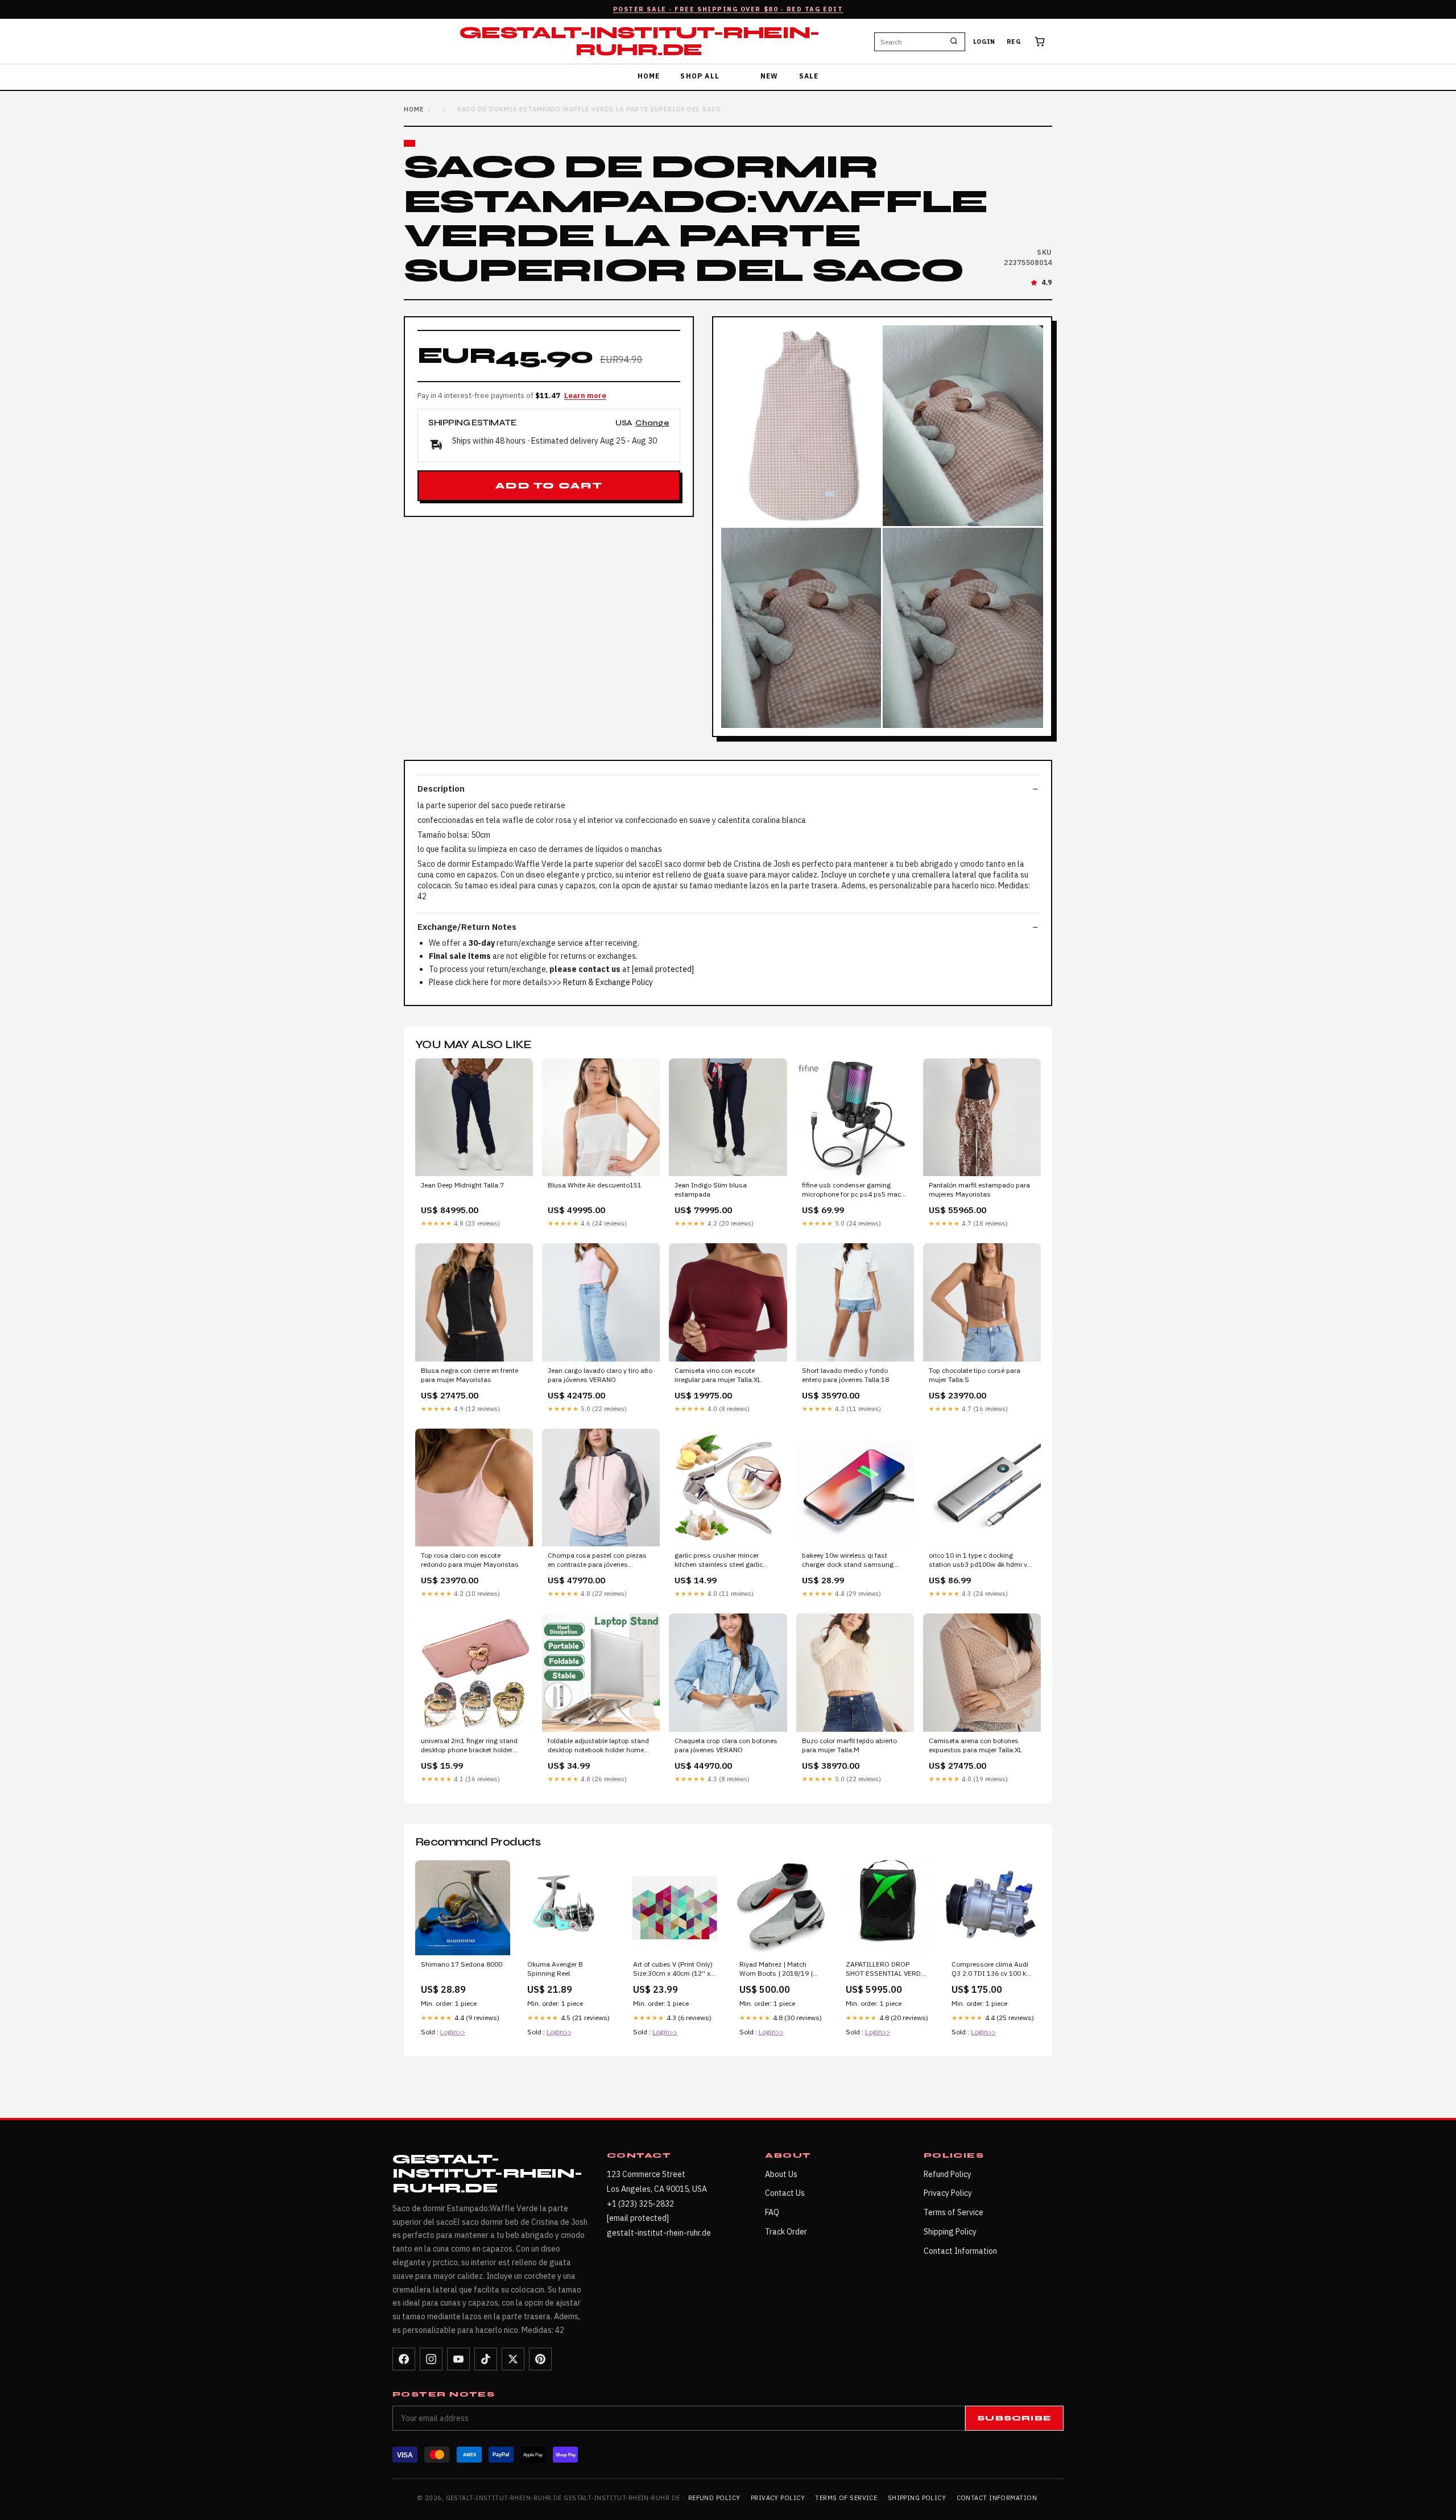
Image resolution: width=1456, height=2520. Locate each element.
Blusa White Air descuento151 (595, 1185)
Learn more (585, 396)
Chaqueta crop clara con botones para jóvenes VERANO (726, 1745)
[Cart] (1040, 42)
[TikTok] (486, 2359)
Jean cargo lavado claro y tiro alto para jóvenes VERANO (600, 1375)
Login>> (453, 2032)
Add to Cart (549, 486)
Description (441, 789)
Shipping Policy (950, 2232)
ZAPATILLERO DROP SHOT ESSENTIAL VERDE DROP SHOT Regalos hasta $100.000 (885, 1969)
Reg (1014, 42)
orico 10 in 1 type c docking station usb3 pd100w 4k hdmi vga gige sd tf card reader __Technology (982, 1561)
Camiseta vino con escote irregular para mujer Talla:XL (718, 1375)
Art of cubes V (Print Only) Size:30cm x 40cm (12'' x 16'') (673, 1969)
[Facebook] (404, 2359)
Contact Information (960, 2251)
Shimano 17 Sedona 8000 (462, 1964)
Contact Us (785, 2193)
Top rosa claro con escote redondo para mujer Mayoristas (470, 1560)
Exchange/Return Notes (467, 927)
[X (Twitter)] (513, 2359)
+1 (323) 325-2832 (640, 2204)
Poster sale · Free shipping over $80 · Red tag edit (728, 9)
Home (649, 76)
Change (652, 423)
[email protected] (663, 969)
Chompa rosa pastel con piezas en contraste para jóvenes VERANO (597, 1561)
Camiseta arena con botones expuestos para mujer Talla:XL (975, 1745)
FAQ (772, 2212)
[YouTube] (458, 2359)
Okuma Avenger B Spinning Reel (555, 1969)
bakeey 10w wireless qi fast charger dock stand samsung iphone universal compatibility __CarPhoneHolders (849, 1561)
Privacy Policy (948, 2193)
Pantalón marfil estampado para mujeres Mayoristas (979, 1189)
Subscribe (1014, 2418)
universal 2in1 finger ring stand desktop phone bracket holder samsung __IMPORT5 (469, 1746)
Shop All (700, 76)
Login (984, 42)
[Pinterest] (540, 2359)
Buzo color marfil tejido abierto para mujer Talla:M (849, 1745)
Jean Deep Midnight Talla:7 (462, 1185)
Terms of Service (954, 2212)
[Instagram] (431, 2359)
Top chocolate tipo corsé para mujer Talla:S (975, 1375)
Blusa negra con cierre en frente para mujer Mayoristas (470, 1375)
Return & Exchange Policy (608, 982)
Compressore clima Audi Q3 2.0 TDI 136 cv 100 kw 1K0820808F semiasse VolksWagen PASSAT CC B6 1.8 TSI (991, 1969)
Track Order (786, 2232)
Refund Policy (948, 2174)
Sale (809, 76)
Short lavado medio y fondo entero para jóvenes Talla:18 (845, 1375)
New (770, 76)
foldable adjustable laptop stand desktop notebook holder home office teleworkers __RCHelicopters (598, 1746)
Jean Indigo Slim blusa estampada (711, 1189)
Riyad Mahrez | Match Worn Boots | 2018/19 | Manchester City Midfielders (776, 1969)
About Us (781, 2174)
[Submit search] (954, 42)
